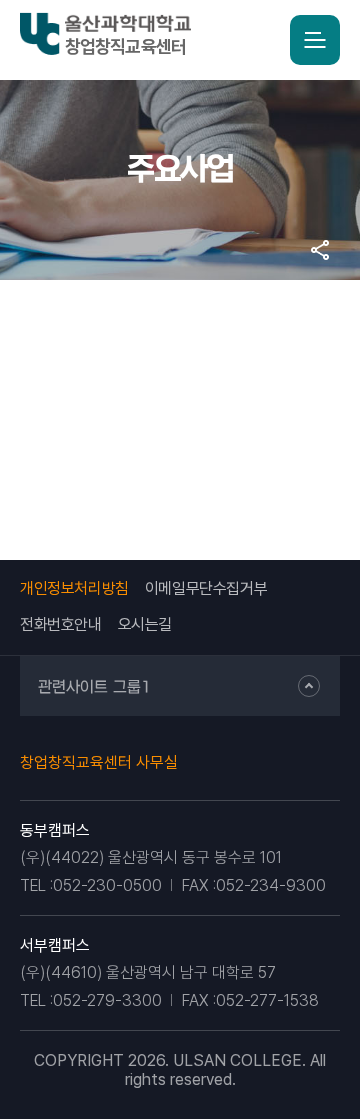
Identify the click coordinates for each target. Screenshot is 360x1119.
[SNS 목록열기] (320, 250)
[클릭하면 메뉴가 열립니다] (315, 40)
